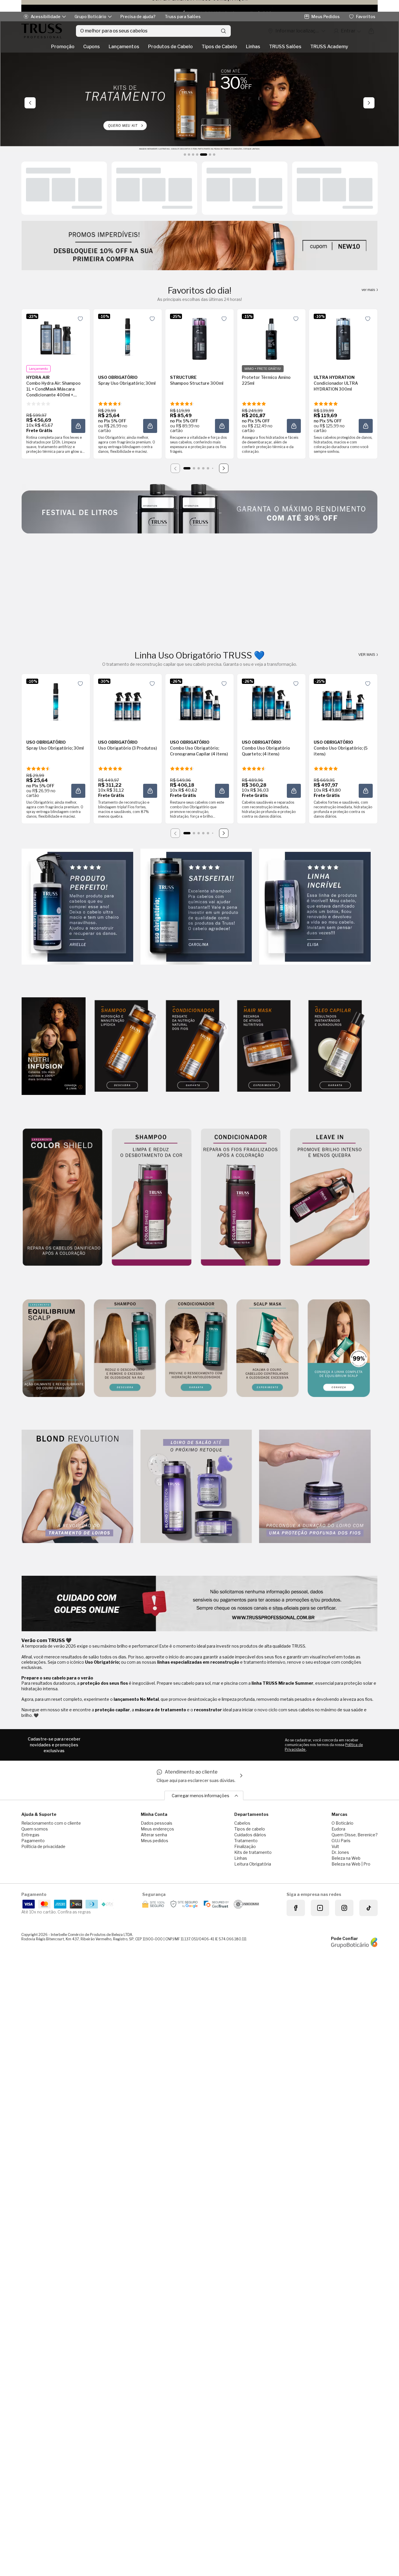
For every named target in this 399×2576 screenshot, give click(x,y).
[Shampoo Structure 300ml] (199, 337)
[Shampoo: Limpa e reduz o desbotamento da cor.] (152, 1198)
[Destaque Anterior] (30, 103)
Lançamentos (124, 47)
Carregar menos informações (201, 1796)
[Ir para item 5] (208, 468)
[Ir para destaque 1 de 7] (185, 155)
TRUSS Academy (329, 47)
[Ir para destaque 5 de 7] (201, 155)
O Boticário (342, 1823)
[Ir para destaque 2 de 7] (189, 155)
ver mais (369, 290)
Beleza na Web (346, 1858)
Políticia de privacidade (43, 1846)
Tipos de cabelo (250, 1829)
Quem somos (35, 1829)
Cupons (92, 47)
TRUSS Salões (285, 47)
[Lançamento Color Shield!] (63, 1198)
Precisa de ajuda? (138, 17)
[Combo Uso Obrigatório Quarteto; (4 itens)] (271, 702)
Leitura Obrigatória (253, 1864)
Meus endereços (157, 1829)
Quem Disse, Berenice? (355, 1835)
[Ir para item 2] (194, 468)
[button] (78, 426)
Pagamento (33, 1841)
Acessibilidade (46, 17)
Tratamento (246, 1841)
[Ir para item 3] (199, 468)
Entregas (30, 1835)
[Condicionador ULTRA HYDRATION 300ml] (343, 337)
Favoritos (366, 17)
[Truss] (42, 31)
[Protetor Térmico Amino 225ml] (271, 337)
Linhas (253, 47)
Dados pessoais (157, 1823)
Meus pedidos (155, 1841)
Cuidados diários (250, 1835)
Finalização (245, 1846)
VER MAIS (367, 655)
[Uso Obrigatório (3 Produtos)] (128, 702)
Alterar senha (154, 1835)
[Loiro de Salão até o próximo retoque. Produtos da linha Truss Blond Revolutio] (196, 1487)
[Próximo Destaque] (369, 103)
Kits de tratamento (253, 1852)
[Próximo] (224, 468)
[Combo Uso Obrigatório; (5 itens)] (343, 702)
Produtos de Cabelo (170, 47)
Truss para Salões (183, 17)
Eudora (338, 1829)
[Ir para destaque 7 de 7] (214, 155)
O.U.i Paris (341, 1841)
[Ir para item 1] (187, 468)
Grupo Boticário (90, 17)
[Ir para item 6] (213, 468)
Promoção (63, 47)
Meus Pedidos (326, 17)
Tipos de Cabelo (219, 47)
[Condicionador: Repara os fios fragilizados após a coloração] (241, 1198)
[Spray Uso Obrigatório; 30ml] (128, 337)
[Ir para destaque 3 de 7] (193, 155)
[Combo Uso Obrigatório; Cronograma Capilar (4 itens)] (199, 702)
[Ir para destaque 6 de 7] (208, 155)
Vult (335, 1846)
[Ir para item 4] (203, 468)
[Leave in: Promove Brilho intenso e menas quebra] (330, 1198)
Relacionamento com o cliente (51, 1823)
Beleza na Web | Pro (351, 1864)
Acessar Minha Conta (347, 31)
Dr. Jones (340, 1852)
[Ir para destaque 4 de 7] (197, 155)
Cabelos (242, 1823)
